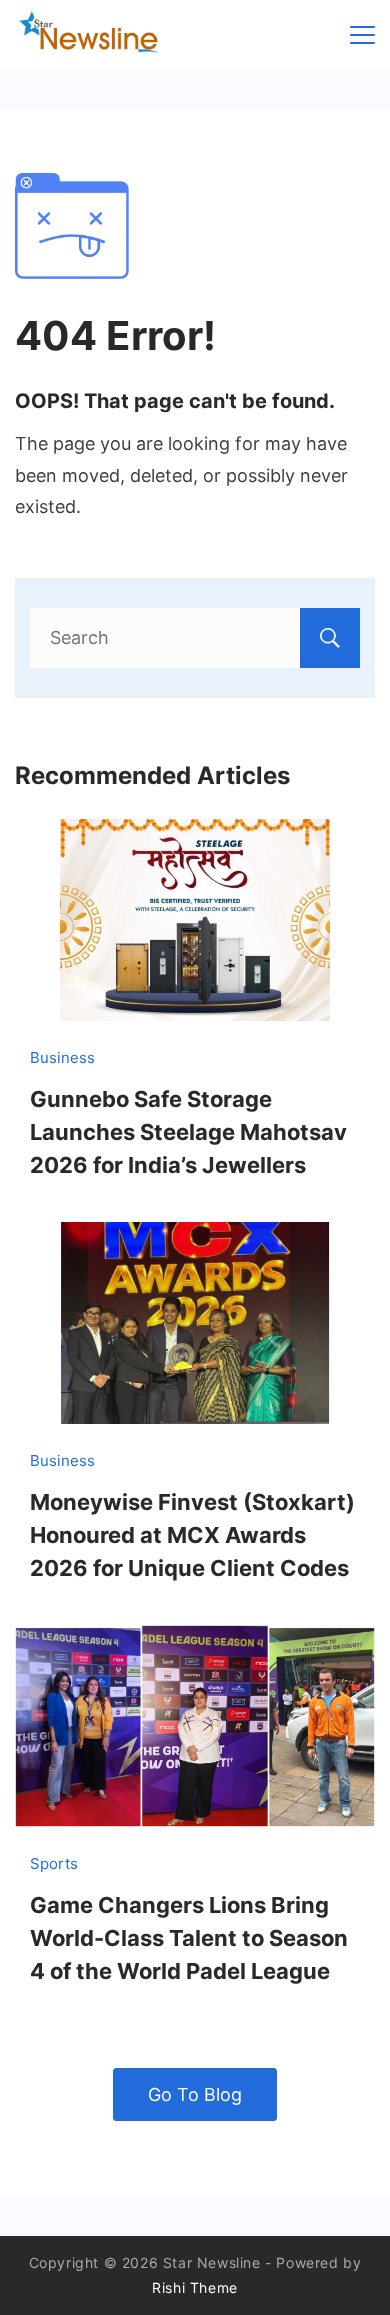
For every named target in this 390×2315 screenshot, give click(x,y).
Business (62, 1057)
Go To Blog (195, 2094)
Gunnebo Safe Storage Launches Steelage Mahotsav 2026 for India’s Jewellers (188, 1132)
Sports (54, 1863)
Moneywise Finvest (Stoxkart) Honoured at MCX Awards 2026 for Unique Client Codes (192, 1535)
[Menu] (362, 35)
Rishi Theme (195, 2287)
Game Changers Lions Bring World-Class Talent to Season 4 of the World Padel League (189, 1938)
